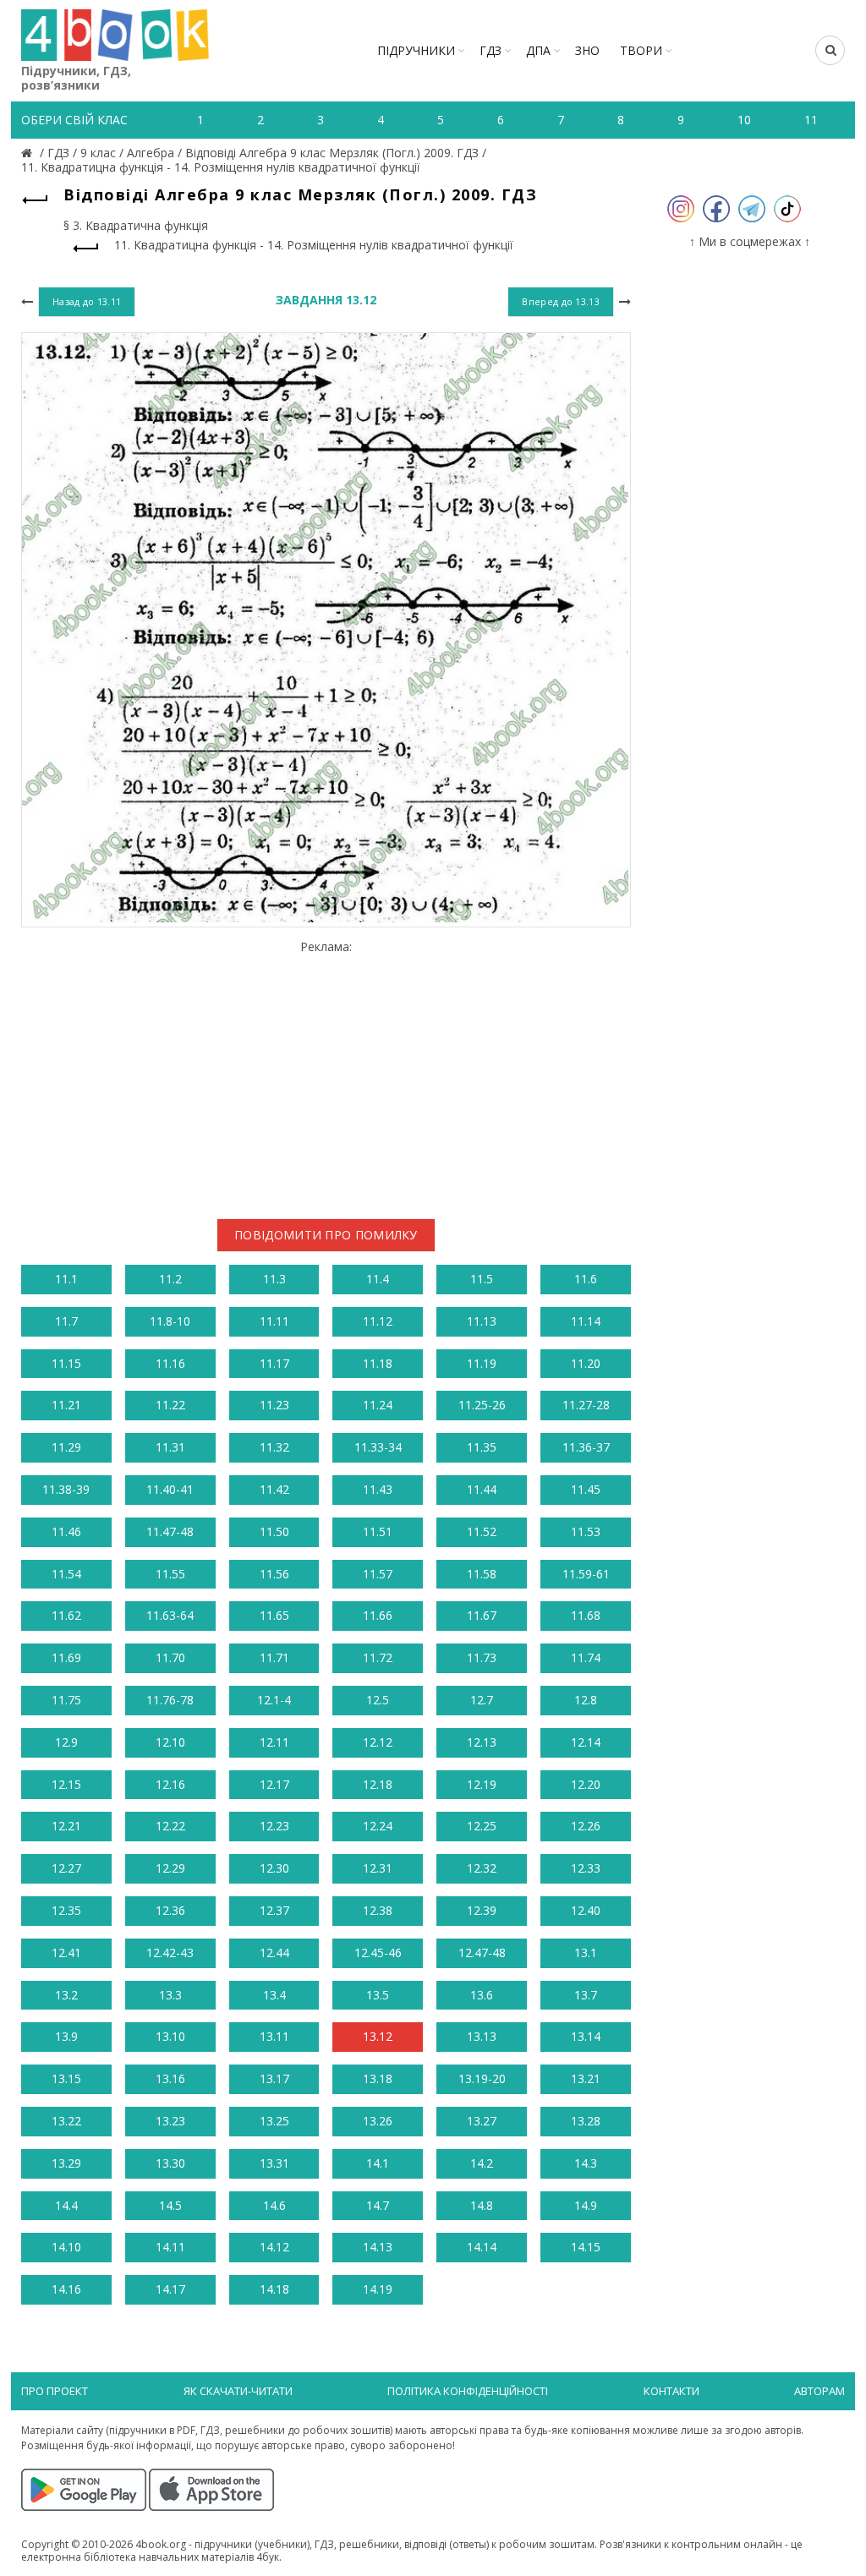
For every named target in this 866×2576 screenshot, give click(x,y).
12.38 (378, 1910)
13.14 (586, 2036)
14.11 (170, 2247)
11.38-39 (66, 1489)
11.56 (274, 1574)
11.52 (482, 1531)
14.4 (66, 2205)
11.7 (66, 1321)
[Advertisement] (326, 1073)
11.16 (170, 1363)
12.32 (482, 1868)
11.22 (170, 1405)
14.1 (378, 2163)
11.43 (378, 1489)
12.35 (66, 1910)
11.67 (482, 1615)
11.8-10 (170, 1321)
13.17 (274, 2078)
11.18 (378, 1363)
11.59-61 (586, 1574)
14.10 (66, 2247)
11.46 (66, 1531)
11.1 (66, 1279)
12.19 (482, 1784)
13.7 (586, 1995)
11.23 (274, 1405)
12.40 (586, 1910)
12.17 (274, 1784)
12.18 (378, 1784)
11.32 (274, 1447)
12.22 (170, 1826)
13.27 (482, 2121)
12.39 (482, 1910)
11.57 (378, 1574)
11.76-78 (170, 1700)
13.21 (586, 2078)
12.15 (66, 1784)
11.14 (586, 1321)
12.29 (170, 1868)
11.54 (66, 1574)
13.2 (66, 1995)
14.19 (378, 2289)
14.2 (482, 2163)
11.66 (378, 1615)
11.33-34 (378, 1447)
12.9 (66, 1742)
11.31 (170, 1447)
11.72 (378, 1657)
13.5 (378, 1995)
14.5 (170, 2205)
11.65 (274, 1615)
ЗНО (587, 50)
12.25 (482, 1826)
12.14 (586, 1742)
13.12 (378, 2036)
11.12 (378, 1321)
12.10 (170, 1742)
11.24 (378, 1405)
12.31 (378, 1868)
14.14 (482, 2247)
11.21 (66, 1405)
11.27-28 (586, 1405)
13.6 (482, 1995)
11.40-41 (170, 1489)
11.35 (482, 1447)
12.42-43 (170, 1953)
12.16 (170, 1784)
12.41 (66, 1953)
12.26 (586, 1826)
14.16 (66, 2289)
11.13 (482, 1321)
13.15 (66, 2078)
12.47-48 (482, 1953)
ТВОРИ (641, 50)
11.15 (66, 1363)
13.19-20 (482, 2078)
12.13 (482, 1742)
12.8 (586, 1700)
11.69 (66, 1657)
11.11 (274, 1321)
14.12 (274, 2247)
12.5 (378, 1700)
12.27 (66, 1868)
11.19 (482, 1363)
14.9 (586, 2205)
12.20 (586, 1784)
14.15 (586, 2247)
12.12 (378, 1742)
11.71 (274, 1657)
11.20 (586, 1363)
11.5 (482, 1279)
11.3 (274, 1279)
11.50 (274, 1531)
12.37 (274, 1910)
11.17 (274, 1363)
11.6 (586, 1279)
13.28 (586, 2121)
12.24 (378, 1826)
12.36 (170, 1910)
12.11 (274, 1742)
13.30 (170, 2163)
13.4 (274, 1995)
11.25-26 (482, 1405)
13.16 (170, 2078)
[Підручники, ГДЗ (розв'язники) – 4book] (29, 153)
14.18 (274, 2289)
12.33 (586, 1868)
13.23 (170, 2121)
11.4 (378, 1279)
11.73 (482, 1657)
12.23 (274, 1826)
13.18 (378, 2078)
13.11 (274, 2036)
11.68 (586, 1615)
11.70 (170, 1657)
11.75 (66, 1700)
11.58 (482, 1574)
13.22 (66, 2121)
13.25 (274, 2121)
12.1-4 (274, 1700)
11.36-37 (586, 1447)
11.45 (586, 1489)
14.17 (170, 2289)
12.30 (274, 1868)
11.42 (274, 1489)
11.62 (66, 1615)
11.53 (586, 1531)
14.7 (378, 2205)
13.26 (378, 2121)
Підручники (416, 50)
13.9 (66, 2036)
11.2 (170, 1279)
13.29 (66, 2163)
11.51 (378, 1531)
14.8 (482, 2205)
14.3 (586, 2163)
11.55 (170, 1574)
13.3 (170, 1995)
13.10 (170, 2036)
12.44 (274, 1953)
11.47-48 (170, 1531)
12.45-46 (378, 1953)
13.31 (274, 2163)
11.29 (66, 1447)
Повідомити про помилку (326, 1235)
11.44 (482, 1489)
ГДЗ (491, 50)
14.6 (274, 2205)
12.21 (66, 1826)
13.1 (586, 1953)
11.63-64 (170, 1615)
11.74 (586, 1657)
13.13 (482, 2036)
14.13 (378, 2247)
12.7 (482, 1700)
